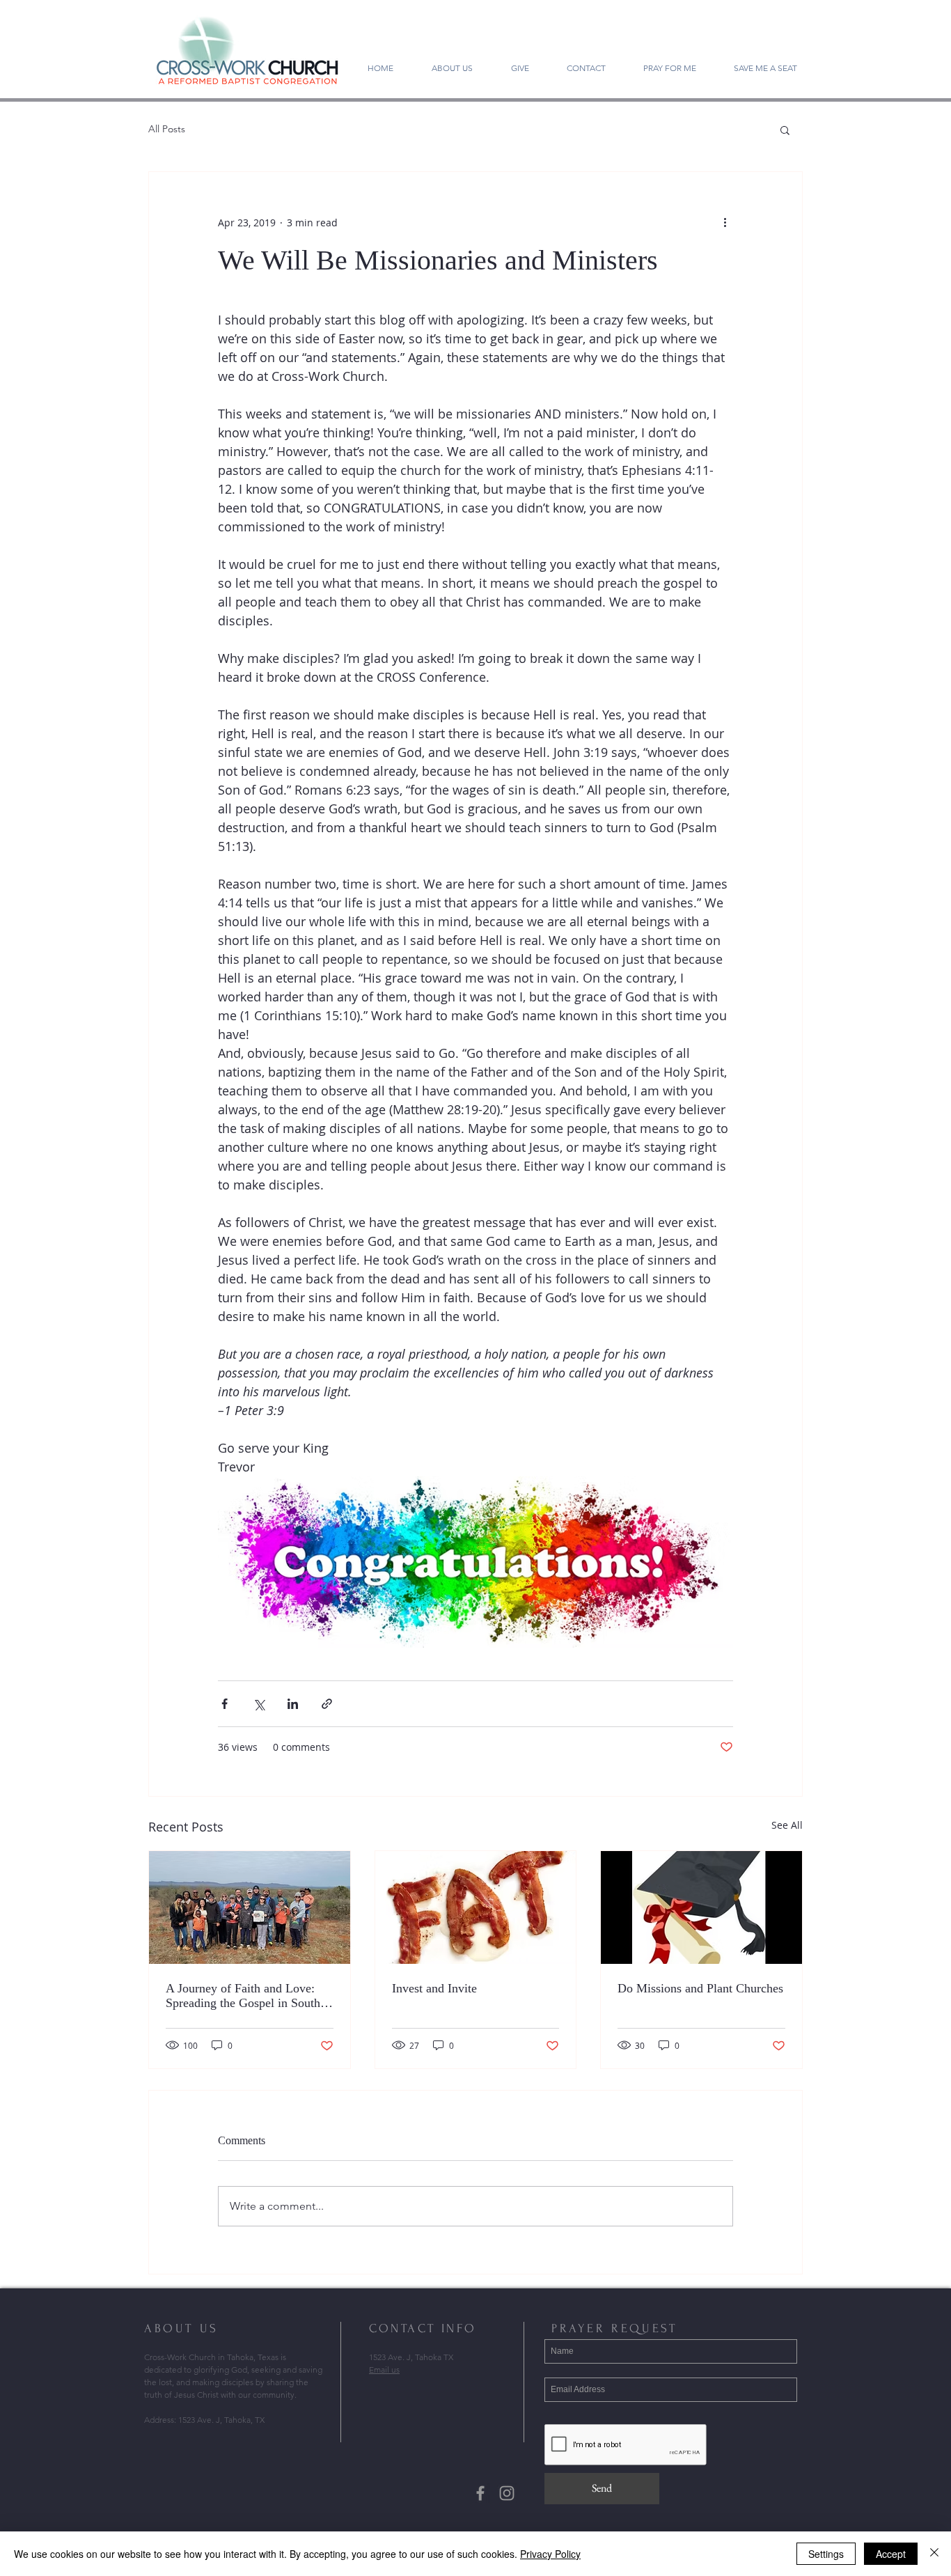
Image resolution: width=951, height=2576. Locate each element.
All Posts (167, 129)
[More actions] (725, 222)
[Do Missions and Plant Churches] (701, 1907)
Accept (891, 2554)
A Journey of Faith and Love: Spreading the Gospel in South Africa (243, 1996)
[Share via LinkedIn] (293, 1704)
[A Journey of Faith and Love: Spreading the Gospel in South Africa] (250, 1907)
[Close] (934, 2554)
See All (787, 1825)
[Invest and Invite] (476, 1907)
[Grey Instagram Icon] (507, 2493)
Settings (826, 2554)
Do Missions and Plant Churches (700, 1988)
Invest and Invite (434, 1988)
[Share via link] (327, 1704)
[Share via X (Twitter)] (259, 1704)
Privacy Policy (550, 2554)
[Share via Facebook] (225, 1704)
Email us (384, 2370)
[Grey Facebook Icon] (480, 2493)
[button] (785, 130)
